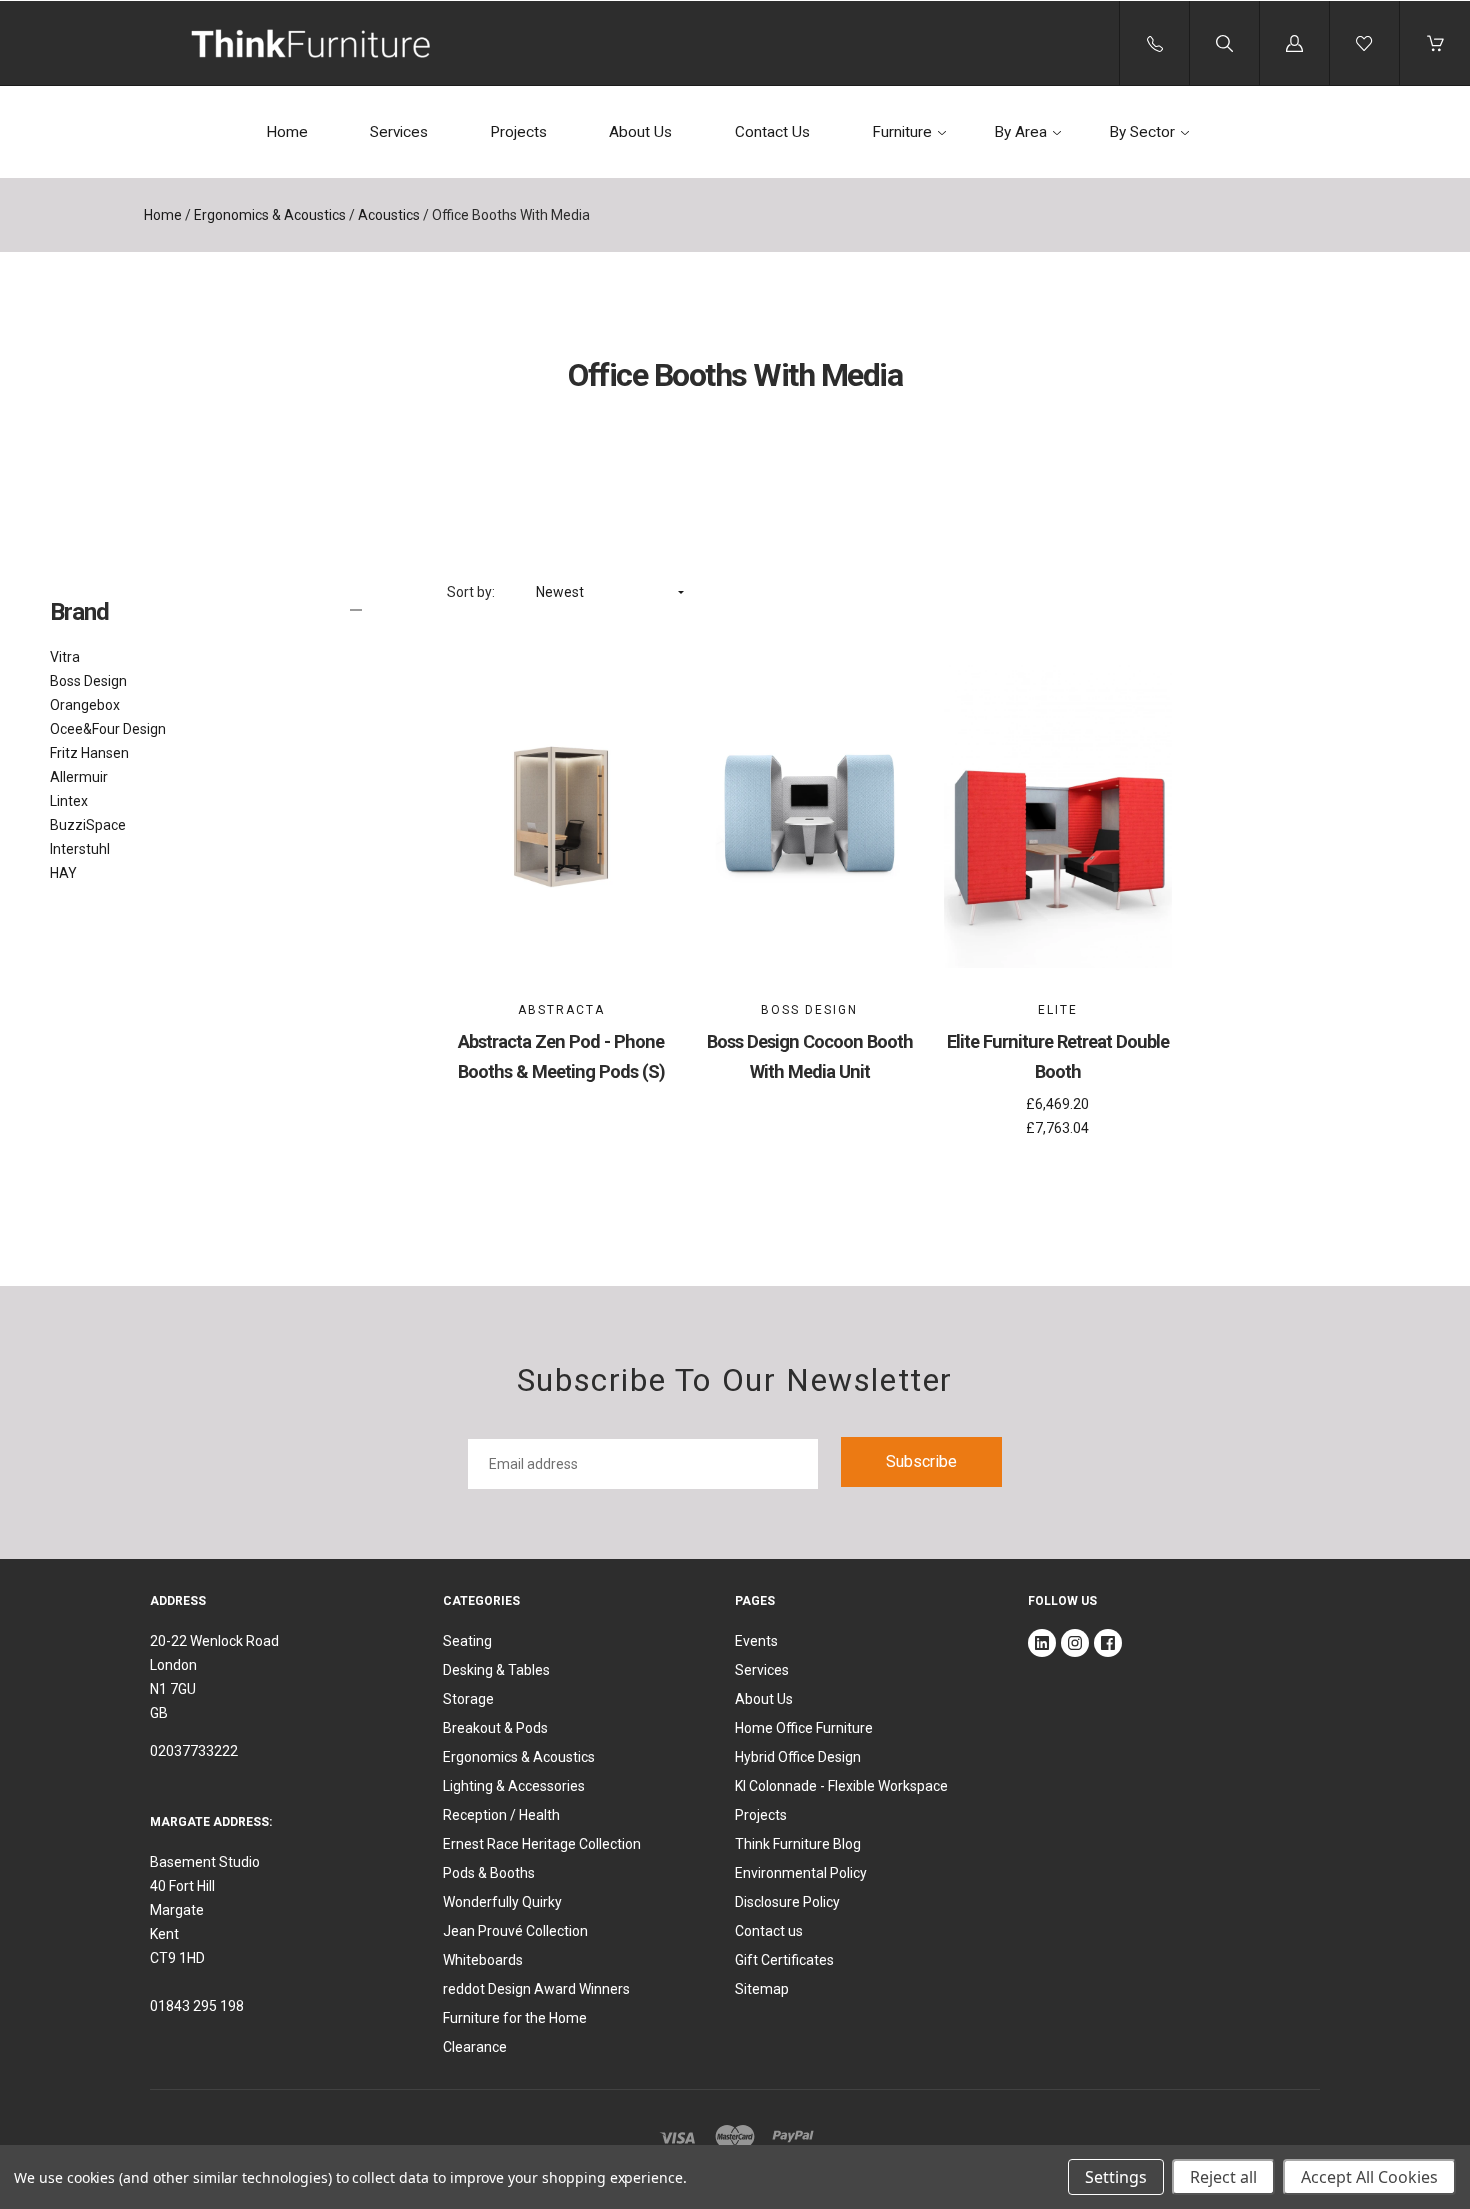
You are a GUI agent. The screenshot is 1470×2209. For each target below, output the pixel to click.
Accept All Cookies (1369, 2177)
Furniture (902, 132)
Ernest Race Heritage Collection (542, 1844)
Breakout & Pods (495, 1728)
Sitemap (762, 1989)
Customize (561, 911)
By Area (1020, 132)
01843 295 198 (197, 2006)
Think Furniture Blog (798, 1844)
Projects (518, 132)
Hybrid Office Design (798, 1757)
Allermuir (79, 777)
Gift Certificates (784, 1960)
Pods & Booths (489, 1873)
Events (756, 1641)
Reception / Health (501, 1815)
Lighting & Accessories (514, 1786)
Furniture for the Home (515, 2018)
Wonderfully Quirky (502, 1902)
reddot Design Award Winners (536, 1989)
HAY (63, 873)
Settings (1116, 2177)
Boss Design (88, 681)
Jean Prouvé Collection (515, 1931)
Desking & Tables (496, 1670)
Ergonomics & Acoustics (270, 215)
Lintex (69, 801)
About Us (640, 132)
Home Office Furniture (804, 1728)
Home (287, 132)
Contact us (769, 1931)
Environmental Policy (801, 1873)
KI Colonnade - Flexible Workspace (841, 1786)
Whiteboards (483, 1960)
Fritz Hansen (89, 753)
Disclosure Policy (787, 1902)
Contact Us (772, 132)
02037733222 (194, 1751)
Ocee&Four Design (108, 729)
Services (399, 132)
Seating (467, 1641)
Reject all (1223, 2177)
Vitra (65, 657)
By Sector (1142, 132)
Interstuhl (80, 849)
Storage (468, 1699)
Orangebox (85, 705)
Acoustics (389, 215)
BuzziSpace (88, 825)
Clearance (475, 2047)
